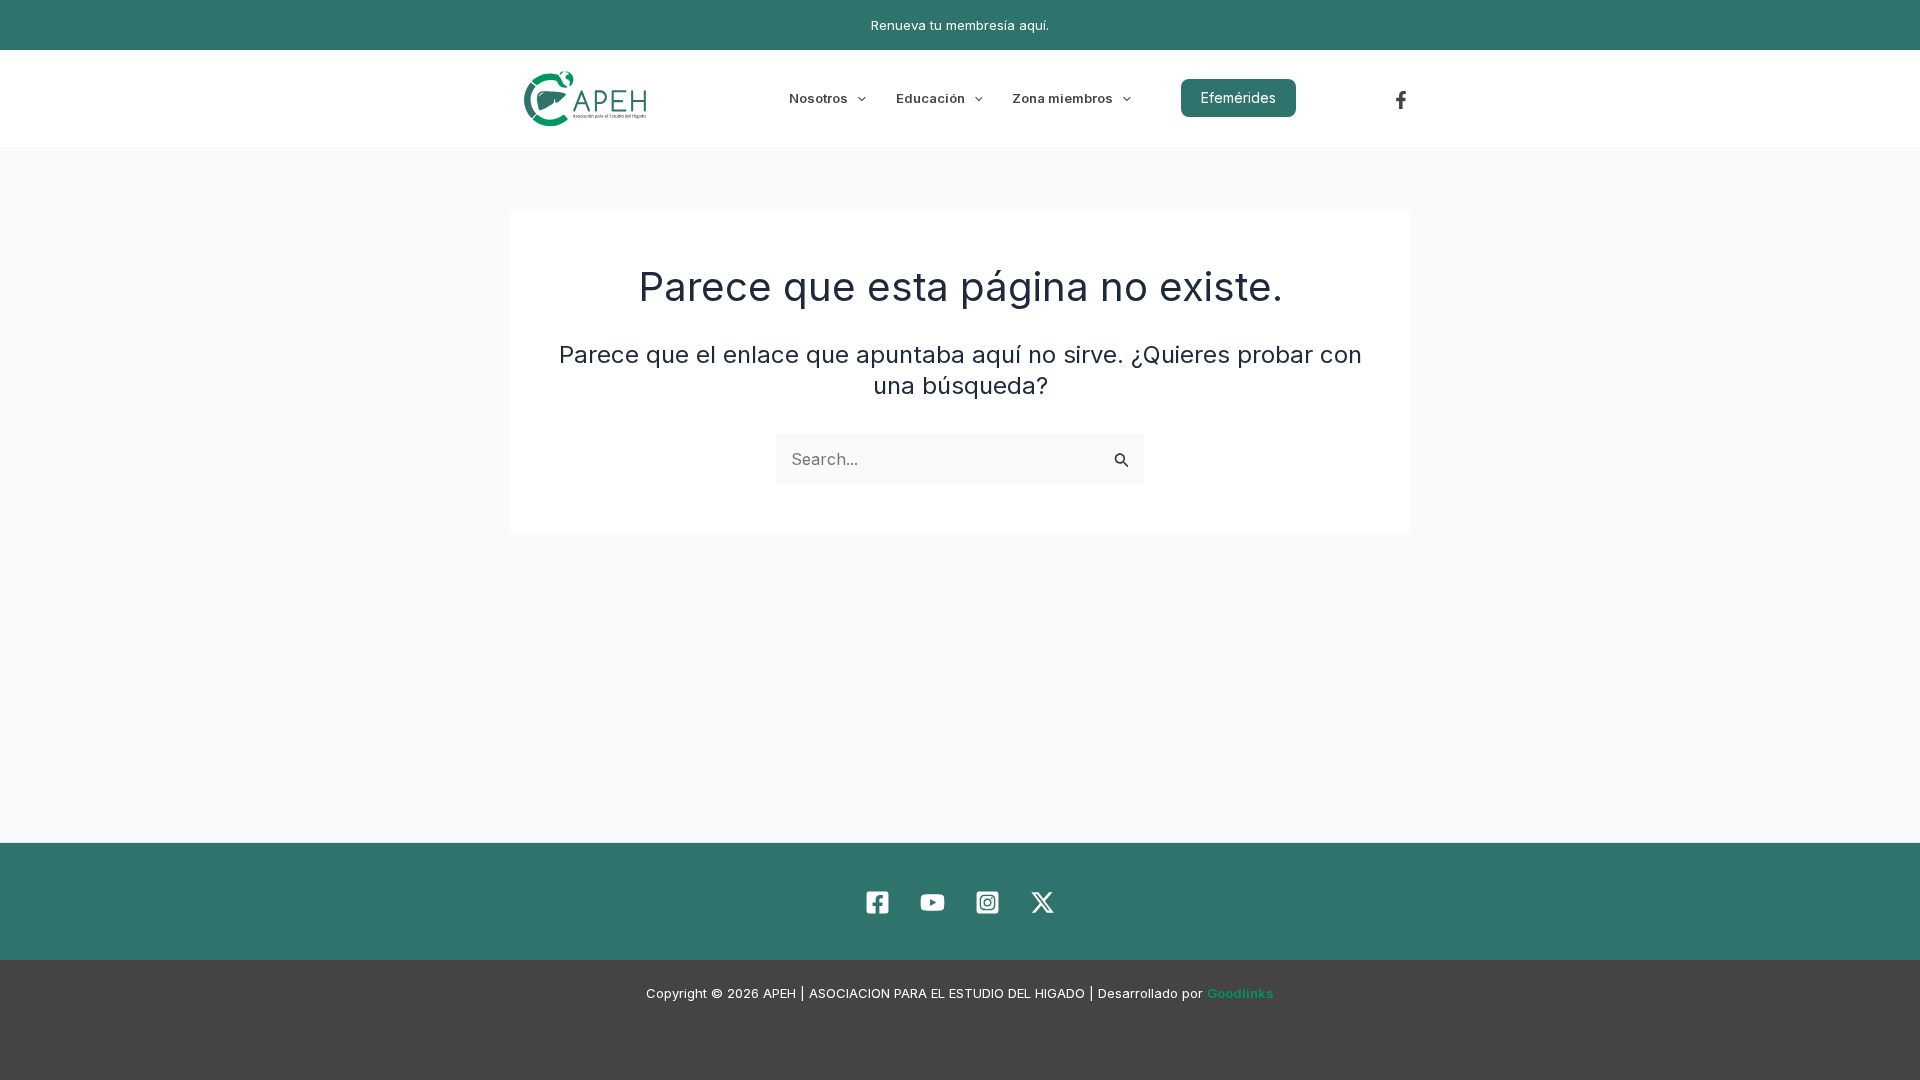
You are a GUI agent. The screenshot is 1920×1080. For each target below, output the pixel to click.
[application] (857, 98)
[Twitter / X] (1042, 902)
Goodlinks (1240, 993)
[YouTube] (932, 902)
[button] (1238, 98)
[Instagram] (987, 902)
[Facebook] (1401, 100)
